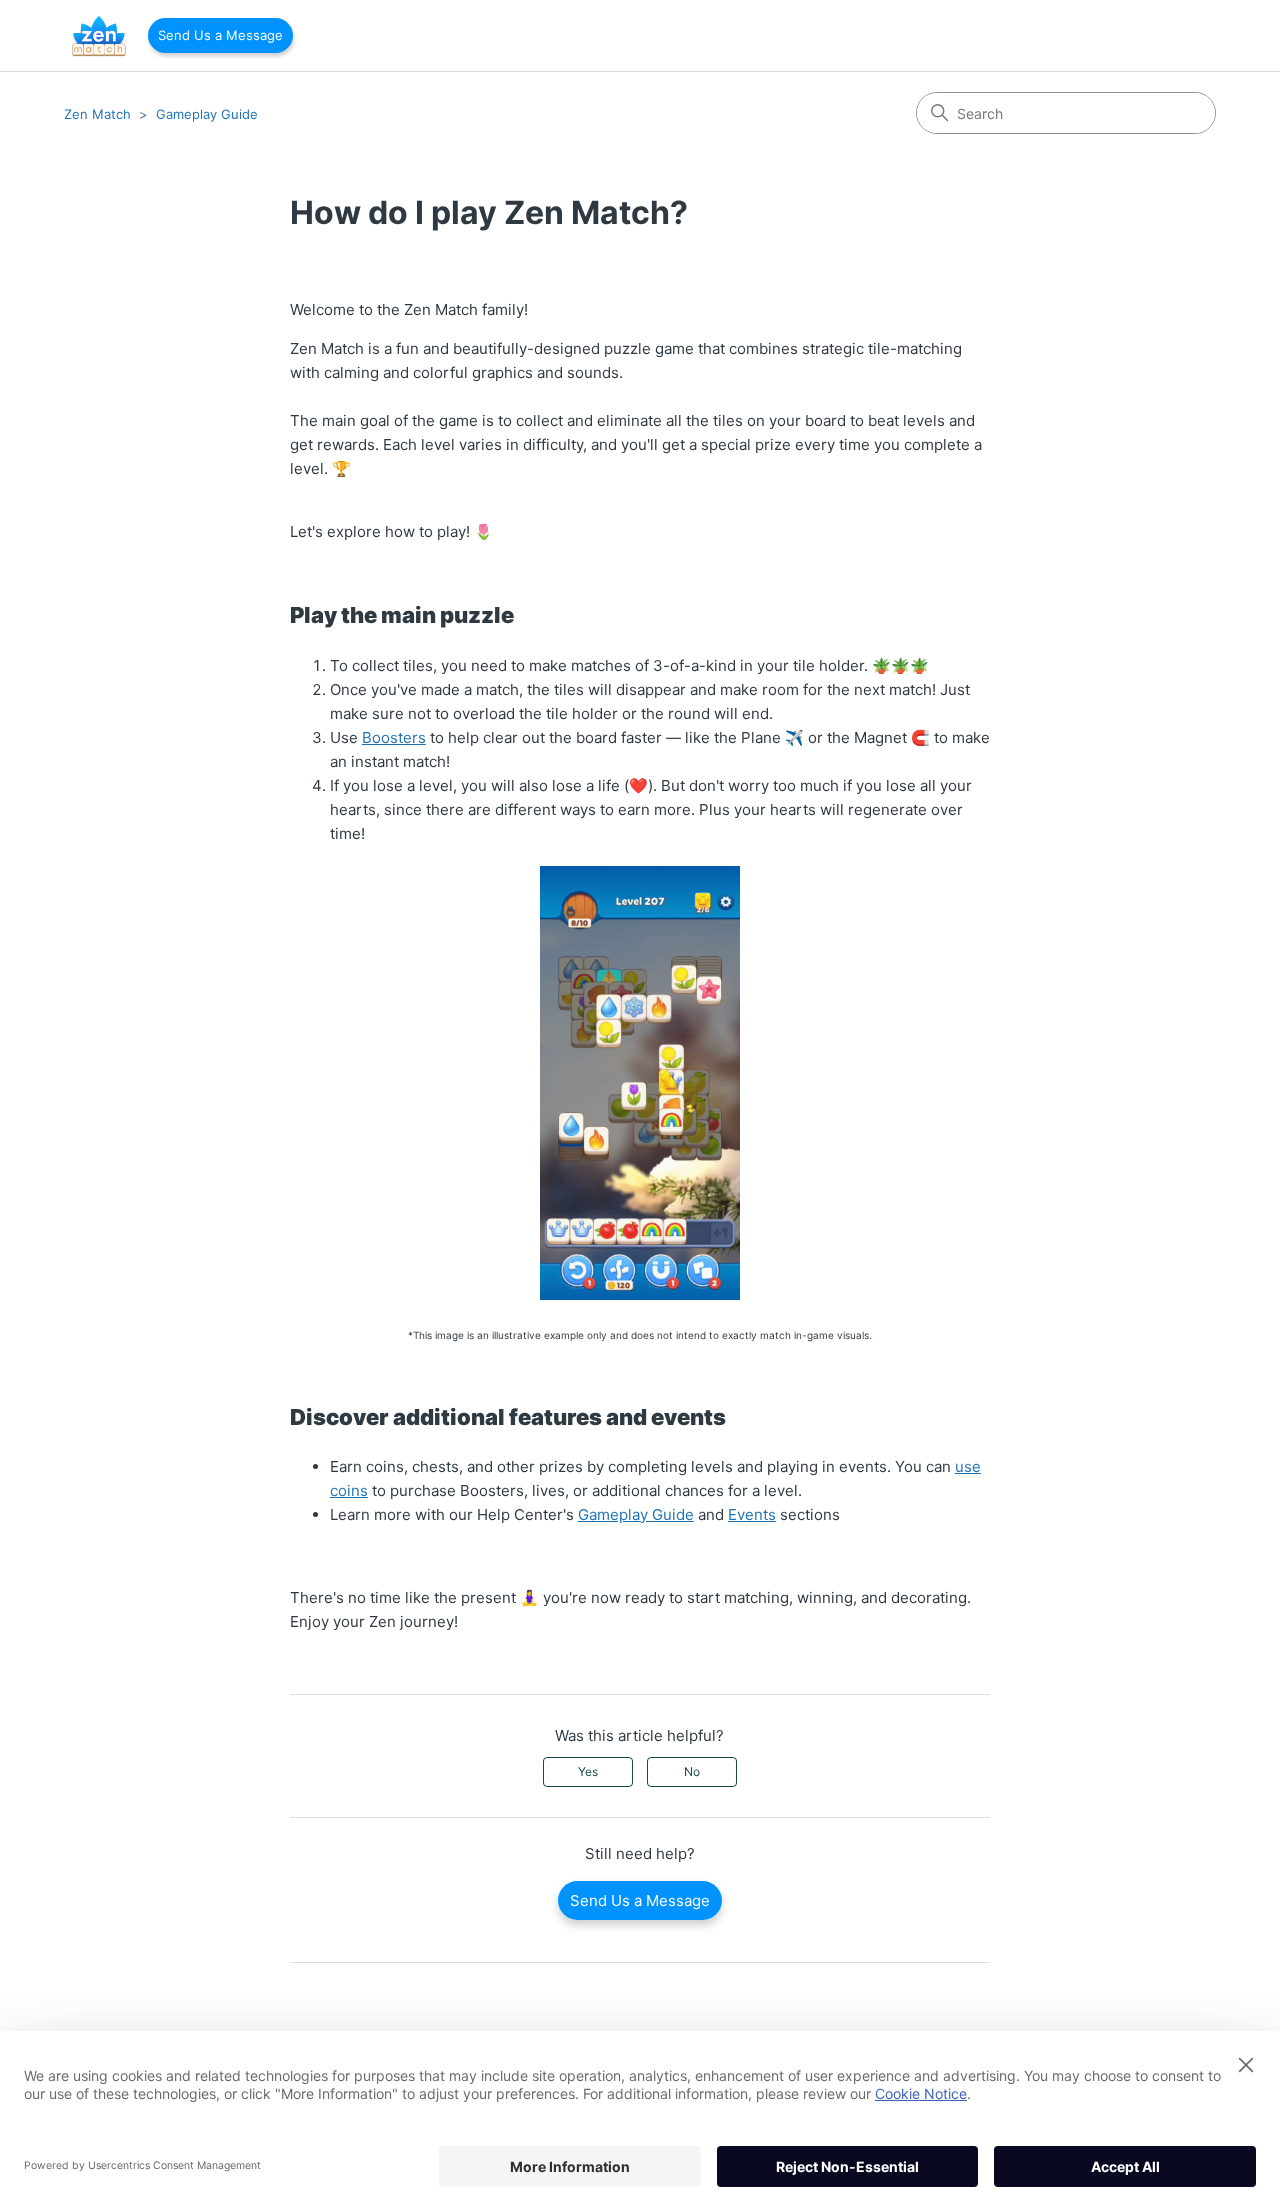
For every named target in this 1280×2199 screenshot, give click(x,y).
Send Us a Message (220, 35)
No (692, 1771)
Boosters (394, 737)
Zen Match (97, 114)
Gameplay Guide (207, 114)
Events (752, 1514)
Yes (588, 1771)
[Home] (99, 36)
